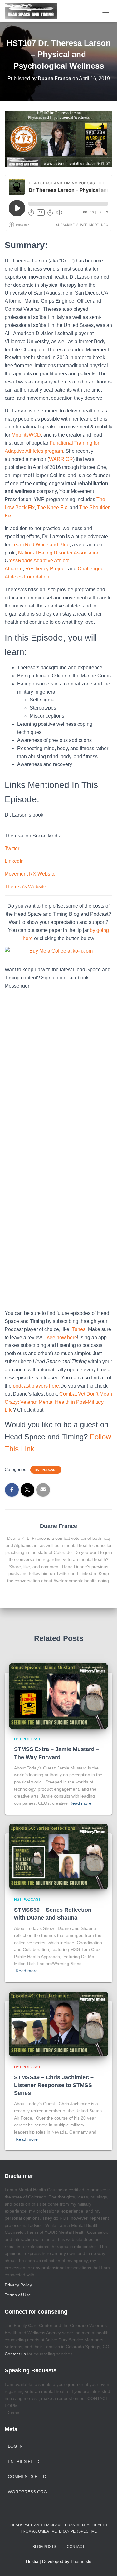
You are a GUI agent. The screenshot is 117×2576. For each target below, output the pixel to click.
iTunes (78, 1329)
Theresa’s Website (25, 887)
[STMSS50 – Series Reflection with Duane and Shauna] (58, 1856)
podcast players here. (37, 1386)
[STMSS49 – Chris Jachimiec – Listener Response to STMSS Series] (58, 2024)
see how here (62, 1337)
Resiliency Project (45, 569)
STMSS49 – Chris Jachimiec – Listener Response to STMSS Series (54, 2085)
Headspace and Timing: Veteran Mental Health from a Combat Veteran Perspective (59, 2528)
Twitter (12, 849)
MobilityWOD (26, 435)
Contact (76, 2547)
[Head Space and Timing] (33, 11)
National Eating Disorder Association (59, 553)
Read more (80, 1803)
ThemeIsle (81, 2561)
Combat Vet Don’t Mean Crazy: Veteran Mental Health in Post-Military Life (58, 1402)
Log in (15, 2446)
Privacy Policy (18, 2285)
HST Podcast (46, 1470)
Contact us (15, 2354)
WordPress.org (27, 2492)
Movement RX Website (30, 874)
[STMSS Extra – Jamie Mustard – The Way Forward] (58, 1695)
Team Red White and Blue (41, 545)
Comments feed (27, 2476)
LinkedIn (14, 861)
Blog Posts (44, 2547)
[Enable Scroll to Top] (105, 2564)
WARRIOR (61, 459)
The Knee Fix (52, 507)
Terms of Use (18, 2295)
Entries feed (24, 2461)
